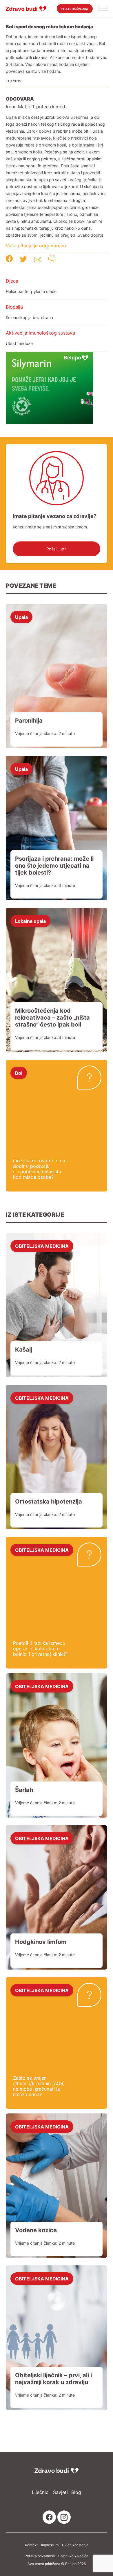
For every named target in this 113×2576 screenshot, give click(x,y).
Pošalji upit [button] (57, 549)
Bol (19, 1073)
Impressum (50, 2545)
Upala (21, 617)
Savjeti (60, 2492)
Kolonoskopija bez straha (29, 317)
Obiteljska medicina (42, 1246)
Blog (76, 2492)
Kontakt (31, 2545)
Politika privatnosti (40, 2556)
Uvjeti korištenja (75, 2545)
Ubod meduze (19, 343)
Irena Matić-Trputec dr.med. (36, 107)
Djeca (12, 281)
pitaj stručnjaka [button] (75, 9)
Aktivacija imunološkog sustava (40, 333)
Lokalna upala (30, 921)
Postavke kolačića (73, 2556)
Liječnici (41, 2492)
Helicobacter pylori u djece (31, 291)
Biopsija (14, 307)
